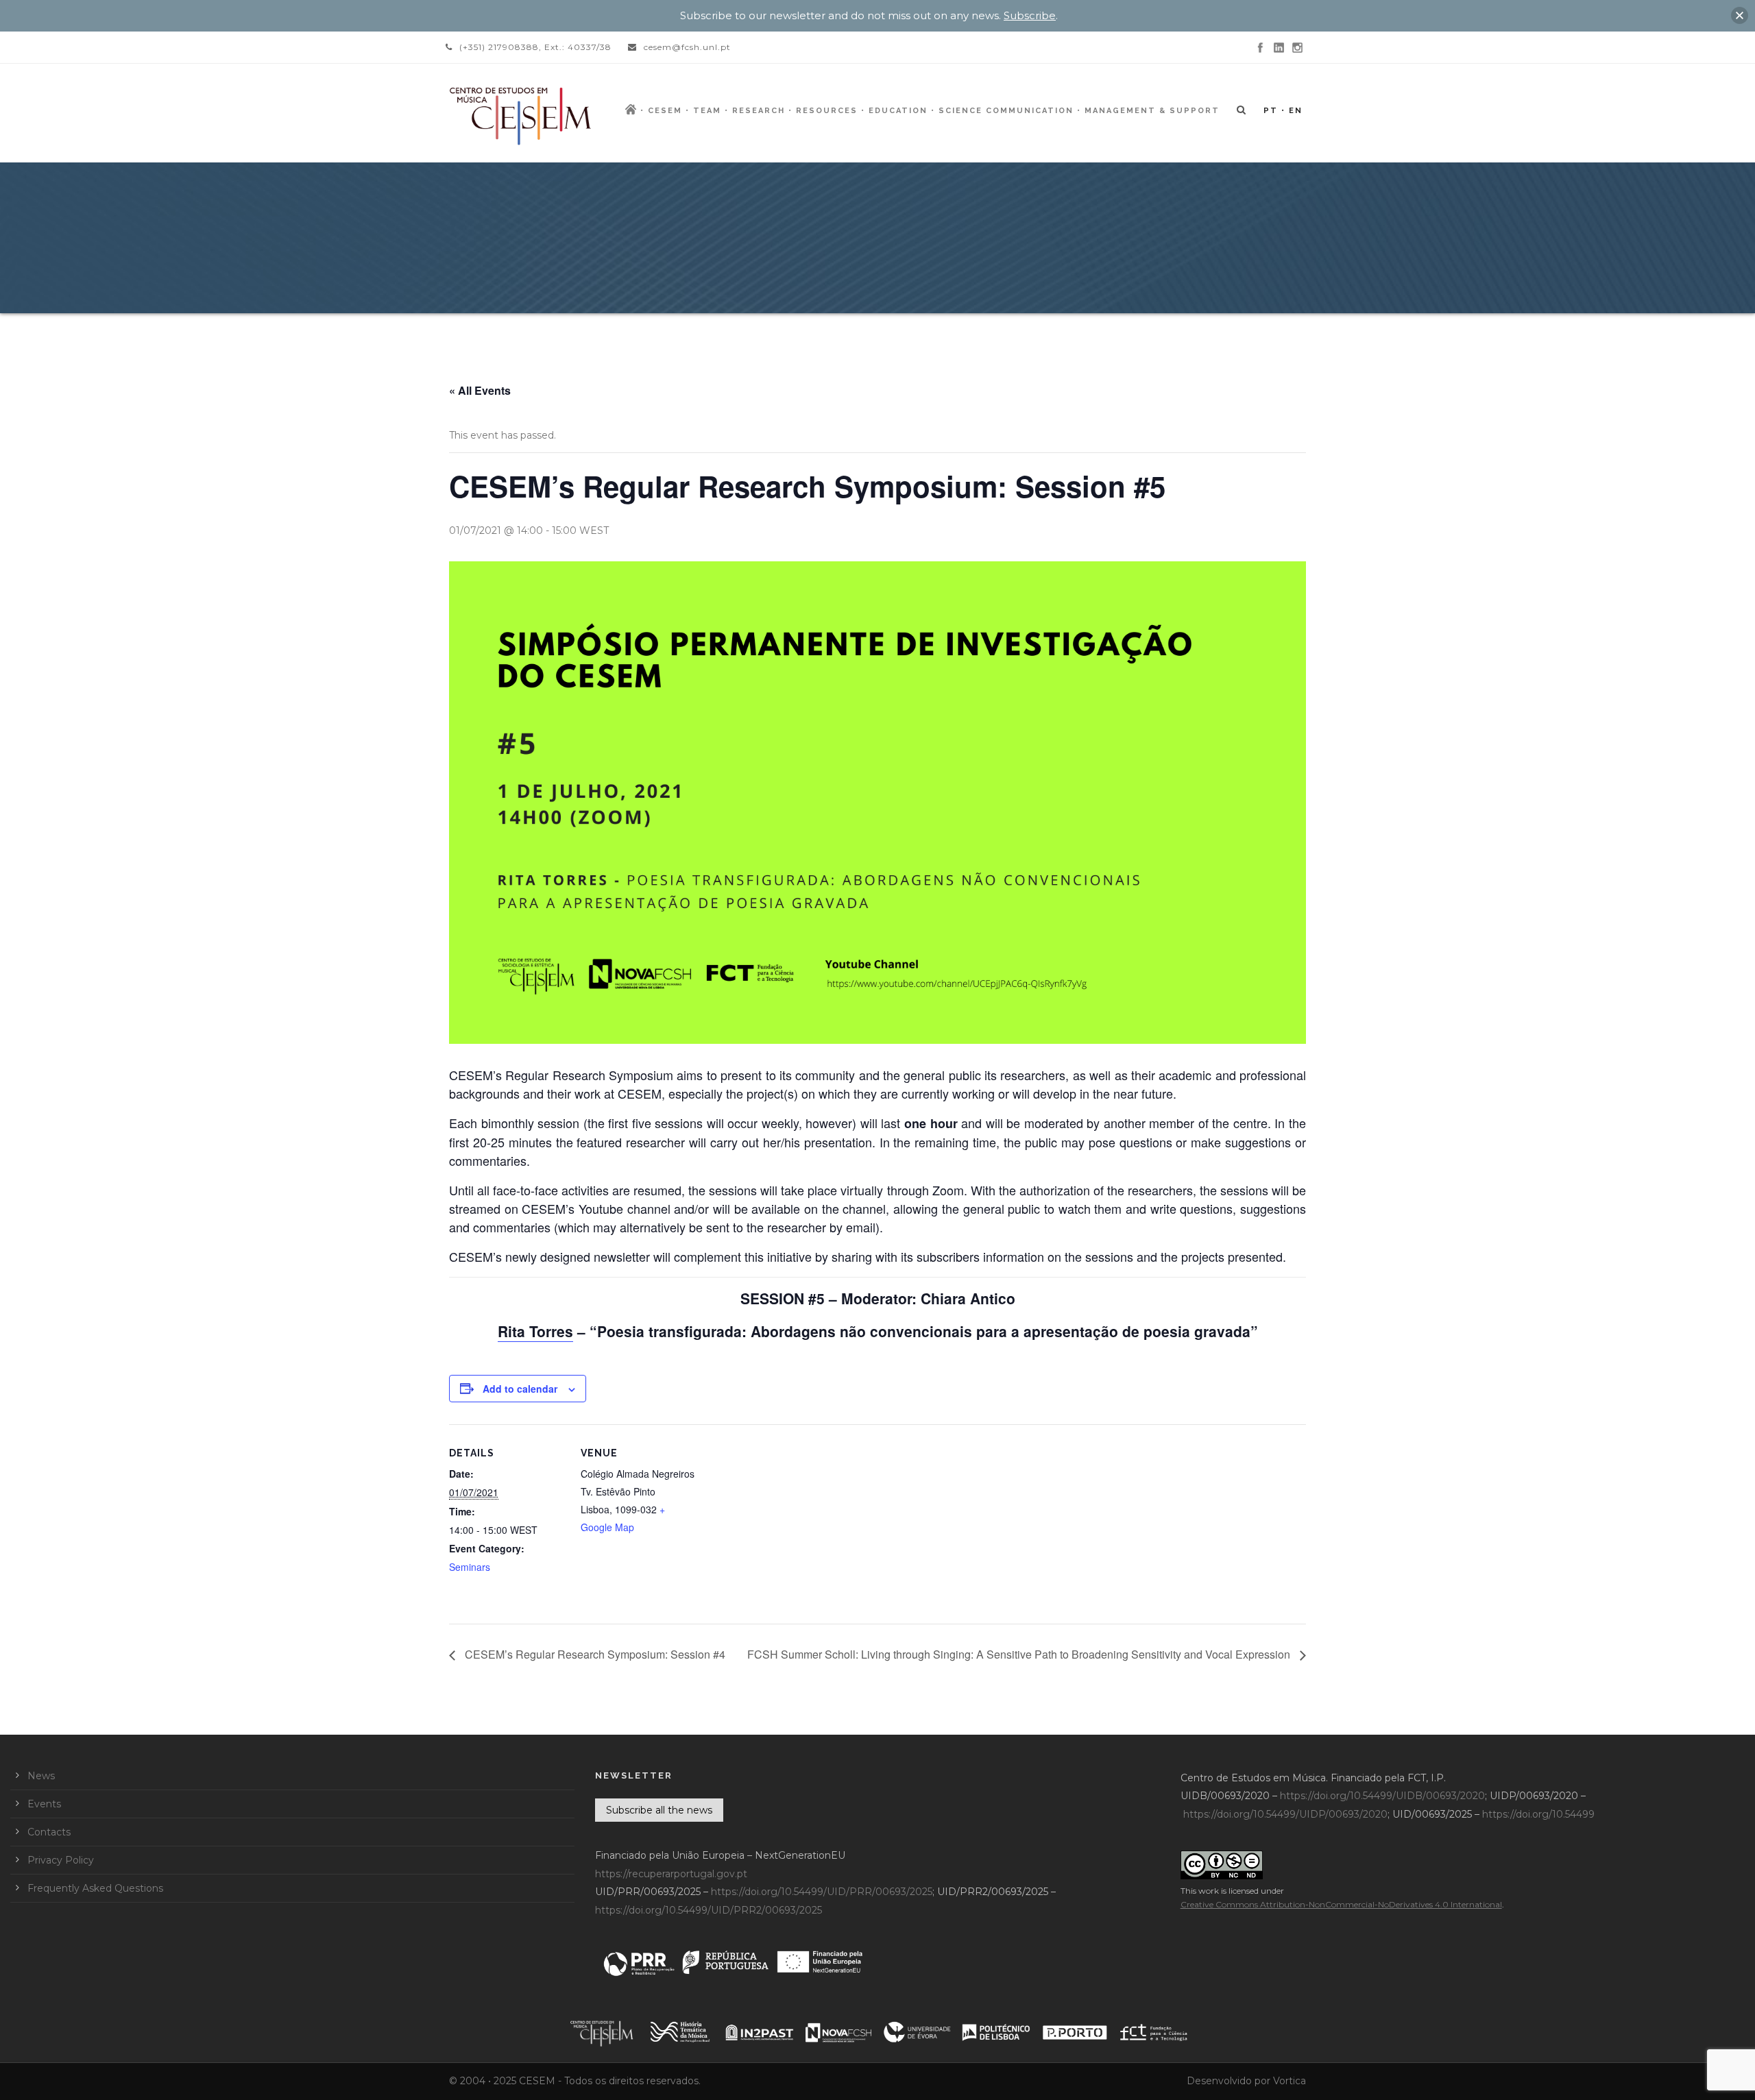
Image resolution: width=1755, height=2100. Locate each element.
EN (1296, 111)
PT (1271, 111)
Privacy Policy (61, 1860)
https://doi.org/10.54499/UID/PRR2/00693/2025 (709, 1910)
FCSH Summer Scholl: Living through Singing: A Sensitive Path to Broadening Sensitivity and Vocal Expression (1020, 1654)
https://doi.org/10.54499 (1538, 1814)
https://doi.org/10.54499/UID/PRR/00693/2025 (822, 1892)
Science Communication (1006, 111)
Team (707, 111)
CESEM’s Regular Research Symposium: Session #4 (594, 1654)
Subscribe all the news (659, 1810)
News (41, 1776)
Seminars (470, 1567)
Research (759, 111)
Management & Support (1152, 111)
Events (44, 1804)
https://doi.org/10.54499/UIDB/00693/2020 (1382, 1796)
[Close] (1740, 15)
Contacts (49, 1832)
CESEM (665, 111)
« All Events (480, 390)
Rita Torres (535, 1331)
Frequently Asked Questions (95, 1888)
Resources (827, 111)
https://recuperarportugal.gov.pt (671, 1874)
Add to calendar (520, 1389)
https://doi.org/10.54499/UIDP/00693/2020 (1285, 1814)
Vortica (1290, 2081)
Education (898, 111)
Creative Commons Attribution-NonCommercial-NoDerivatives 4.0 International (1341, 1904)
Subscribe (1030, 15)
